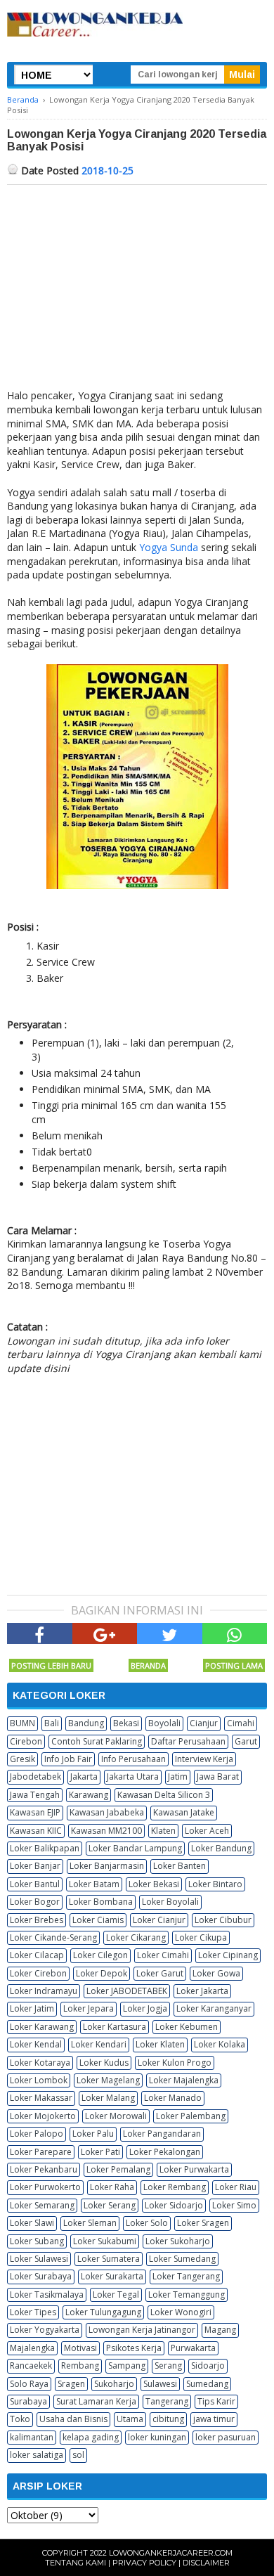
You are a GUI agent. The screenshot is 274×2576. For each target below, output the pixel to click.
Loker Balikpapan (45, 1848)
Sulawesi (160, 2384)
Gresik (22, 1759)
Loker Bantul (35, 1884)
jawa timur (214, 2419)
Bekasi (126, 1723)
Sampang (127, 2365)
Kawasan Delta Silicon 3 (164, 1795)
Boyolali (164, 1723)
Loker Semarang (42, 2205)
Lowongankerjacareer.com (171, 2553)
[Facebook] (40, 1633)
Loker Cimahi (163, 1955)
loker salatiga (37, 2455)
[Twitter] (170, 1633)
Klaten (163, 1831)
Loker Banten (180, 1866)
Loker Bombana (101, 1902)
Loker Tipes (33, 2312)
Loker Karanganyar (214, 2008)
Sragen (71, 2384)
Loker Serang (110, 2205)
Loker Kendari (99, 2044)
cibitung (168, 2419)
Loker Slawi (32, 2223)
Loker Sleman (90, 2223)
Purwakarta (193, 2348)
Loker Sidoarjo (174, 2205)
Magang (220, 2330)
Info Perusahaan (133, 1759)
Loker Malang (108, 2098)
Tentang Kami (76, 2563)
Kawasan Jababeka (107, 1812)
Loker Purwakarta (194, 2169)
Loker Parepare (41, 2152)
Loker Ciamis (98, 1920)
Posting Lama (234, 1665)
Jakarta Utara (133, 1776)
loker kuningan (157, 2437)
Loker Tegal (116, 2295)
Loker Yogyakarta (45, 2330)
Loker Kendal (36, 2044)
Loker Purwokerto (45, 2187)
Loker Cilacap (37, 1955)
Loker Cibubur (223, 1920)
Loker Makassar (41, 2098)
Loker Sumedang (182, 2259)
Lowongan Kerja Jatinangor (142, 2330)
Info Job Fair (68, 1759)
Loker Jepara (89, 2008)
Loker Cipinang (228, 1955)
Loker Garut (160, 1973)
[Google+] (105, 1633)
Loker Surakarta (112, 2276)
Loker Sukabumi (105, 2241)
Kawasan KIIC (36, 1831)
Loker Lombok (39, 2080)
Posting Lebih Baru (51, 1665)
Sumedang (207, 2384)
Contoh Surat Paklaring (97, 1741)
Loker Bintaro (215, 1884)
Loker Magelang (108, 2080)
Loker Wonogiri (181, 2312)
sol (78, 2455)
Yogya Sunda (169, 547)
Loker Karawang (42, 2027)
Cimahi (241, 1723)
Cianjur (204, 1723)
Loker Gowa (216, 1973)
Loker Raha (112, 2187)
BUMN (22, 1723)
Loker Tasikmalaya (47, 2295)
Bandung (86, 1723)
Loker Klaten (160, 2044)
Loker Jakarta (202, 1991)
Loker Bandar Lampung (135, 1848)
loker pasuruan (226, 2437)
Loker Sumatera (109, 2259)
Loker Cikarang (136, 1937)
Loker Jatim (32, 2008)
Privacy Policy (144, 2563)
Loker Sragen (203, 2223)
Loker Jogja (145, 2008)
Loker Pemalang (118, 2169)
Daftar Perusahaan (188, 1741)
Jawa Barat (218, 1776)
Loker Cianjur (159, 1920)
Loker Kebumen (187, 2027)
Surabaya (28, 2401)
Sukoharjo (114, 2384)
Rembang (80, 2365)
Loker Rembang (175, 2187)
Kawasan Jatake (184, 1812)
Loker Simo (234, 2205)
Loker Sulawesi (39, 2259)
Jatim (178, 1776)
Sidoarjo (208, 2365)
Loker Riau (236, 2187)
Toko (20, 2419)
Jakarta (84, 1776)
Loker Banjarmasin (107, 1866)
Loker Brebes (37, 1920)
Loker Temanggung (187, 2295)
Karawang (89, 1795)
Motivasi (80, 2348)
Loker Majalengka (184, 2080)
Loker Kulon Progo (175, 2063)
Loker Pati (100, 2152)
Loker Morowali (116, 2116)
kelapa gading (91, 2437)
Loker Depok (102, 1973)
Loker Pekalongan (165, 2152)
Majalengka (32, 2348)
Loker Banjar (35, 1866)
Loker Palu (93, 2134)
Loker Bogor (35, 1902)
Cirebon (26, 1741)
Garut (246, 1741)
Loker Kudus (104, 2063)
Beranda (148, 1665)
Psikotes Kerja (134, 2348)
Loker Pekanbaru (44, 2169)
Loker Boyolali (170, 1902)
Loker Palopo (37, 2134)
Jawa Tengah (35, 1795)
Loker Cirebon (38, 1973)
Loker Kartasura (115, 2027)
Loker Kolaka (220, 2044)
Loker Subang (37, 2241)
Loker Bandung (221, 1848)
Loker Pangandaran (162, 2134)
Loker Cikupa (201, 1937)
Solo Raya (29, 2384)
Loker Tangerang (186, 2276)
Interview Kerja (204, 1759)
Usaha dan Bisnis (73, 2419)
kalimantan (32, 2437)
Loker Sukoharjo (178, 2241)
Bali (52, 1723)
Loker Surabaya (41, 2276)
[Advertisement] (137, 290)
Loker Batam (94, 1884)
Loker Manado (173, 2098)
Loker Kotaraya (40, 2063)
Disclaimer (206, 2563)
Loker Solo (147, 2223)
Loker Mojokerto (43, 2116)
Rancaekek (31, 2365)
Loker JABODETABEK (127, 1991)
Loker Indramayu (44, 1991)
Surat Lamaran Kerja (96, 2401)
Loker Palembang (191, 2116)
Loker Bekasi (154, 1884)
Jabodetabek (35, 1776)
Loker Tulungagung (103, 2312)
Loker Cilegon (100, 1955)
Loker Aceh (207, 1831)
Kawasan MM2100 (106, 1831)
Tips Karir (216, 2401)
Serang (168, 2365)
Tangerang (167, 2401)
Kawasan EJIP (35, 1812)
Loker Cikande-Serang (53, 1937)
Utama (130, 2419)
